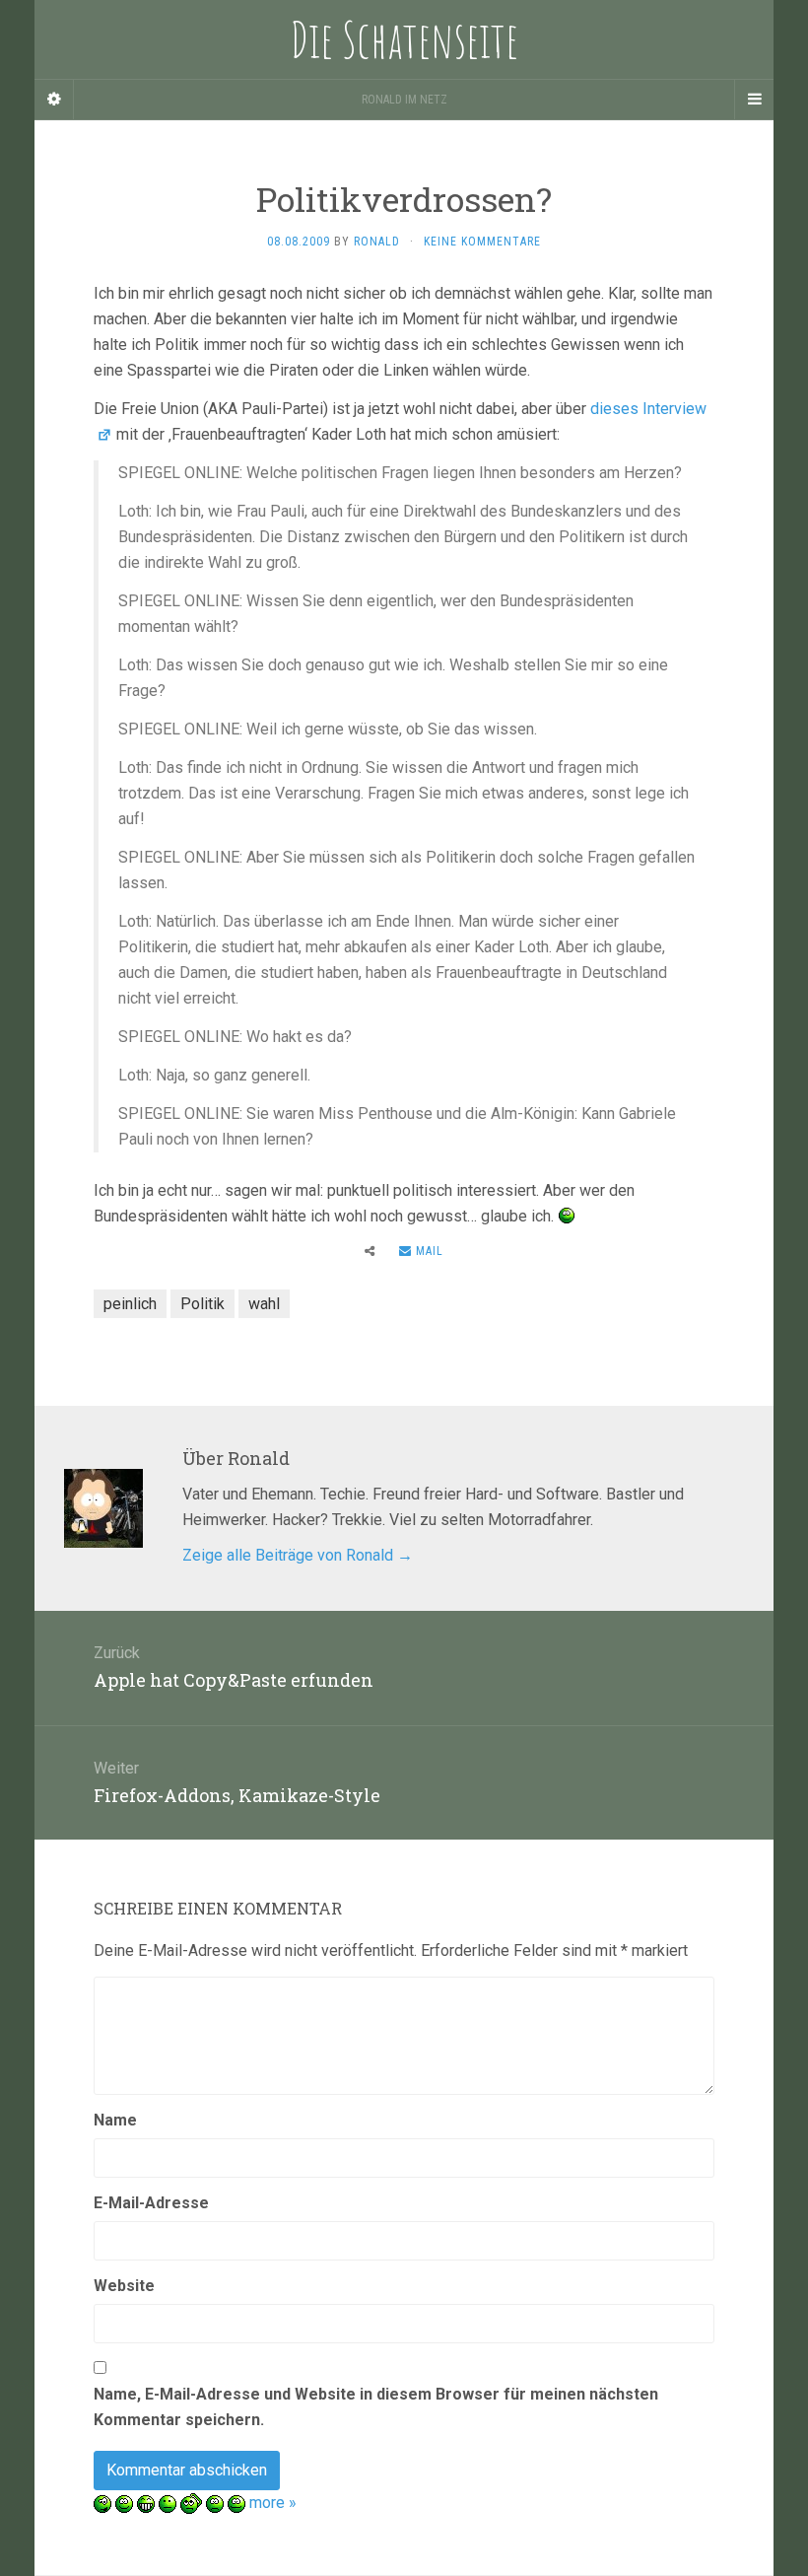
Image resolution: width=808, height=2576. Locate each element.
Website (124, 2286)
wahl (264, 1304)
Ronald (377, 242)
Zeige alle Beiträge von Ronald (298, 1555)
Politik (202, 1304)
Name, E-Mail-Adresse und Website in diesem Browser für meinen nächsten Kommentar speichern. (376, 2407)
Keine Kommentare (482, 242)
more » (273, 2503)
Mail (428, 1251)
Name (115, 2120)
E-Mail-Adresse (151, 2203)
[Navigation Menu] (754, 100)
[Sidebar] (54, 100)
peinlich (130, 1304)
